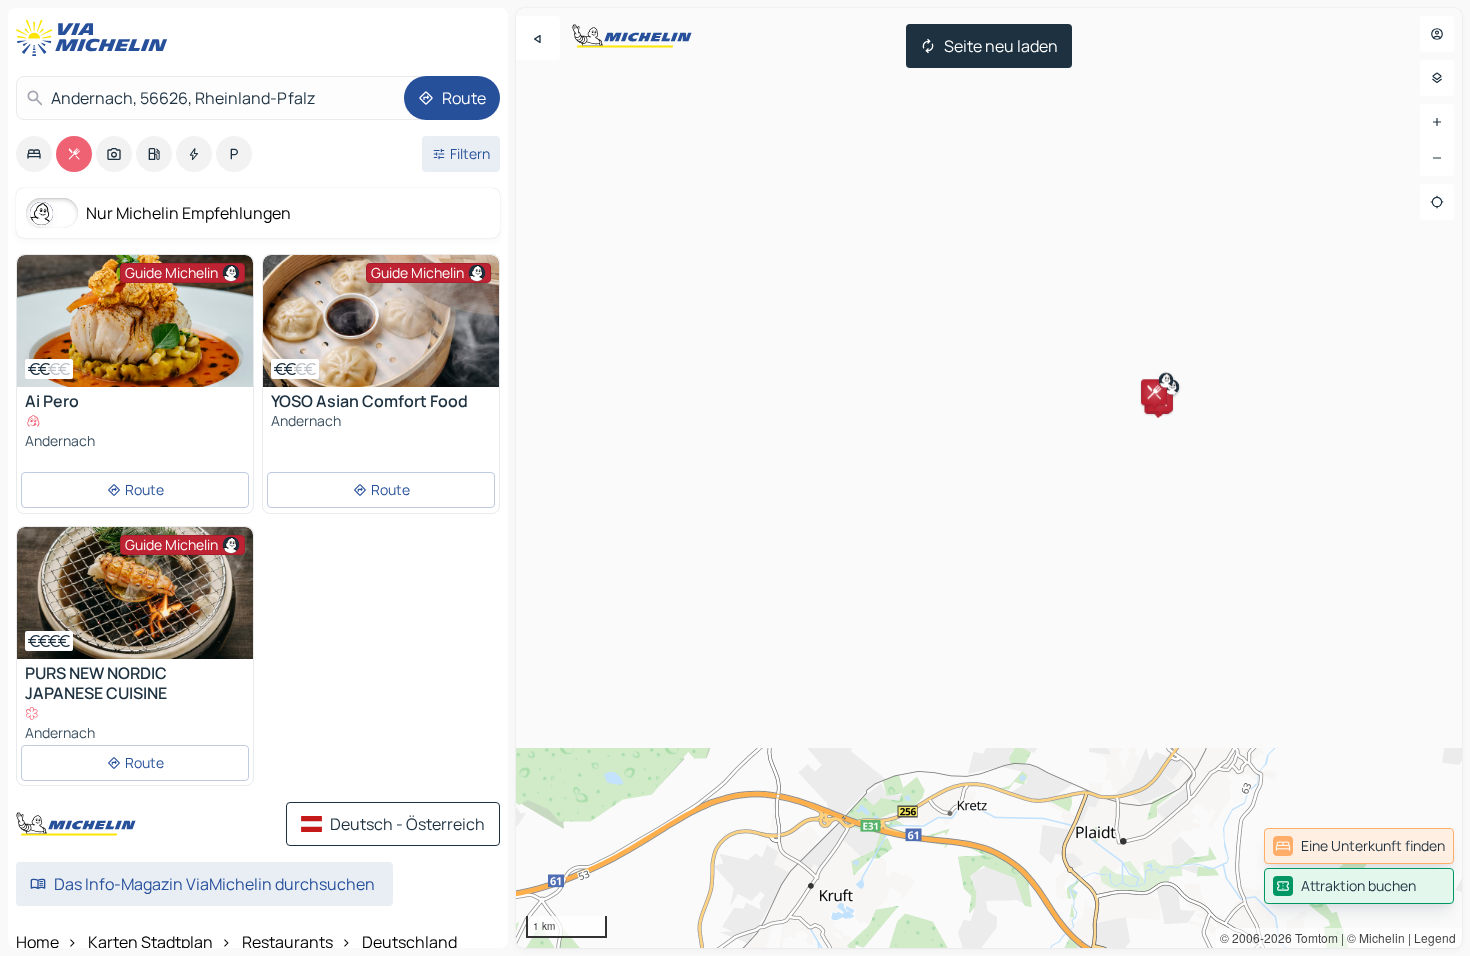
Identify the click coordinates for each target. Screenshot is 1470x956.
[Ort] (1437, 202)
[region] (989, 478)
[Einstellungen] (1437, 78)
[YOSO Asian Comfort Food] (381, 321)
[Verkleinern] (1437, 158)
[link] (1359, 846)
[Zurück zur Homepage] (96, 38)
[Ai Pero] (135, 321)
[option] (34, 154)
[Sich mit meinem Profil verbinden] (1437, 34)
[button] (1154, 392)
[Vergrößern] (1437, 122)
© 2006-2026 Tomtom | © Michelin (1312, 937)
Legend (1435, 937)
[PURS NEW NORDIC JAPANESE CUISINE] (135, 593)
